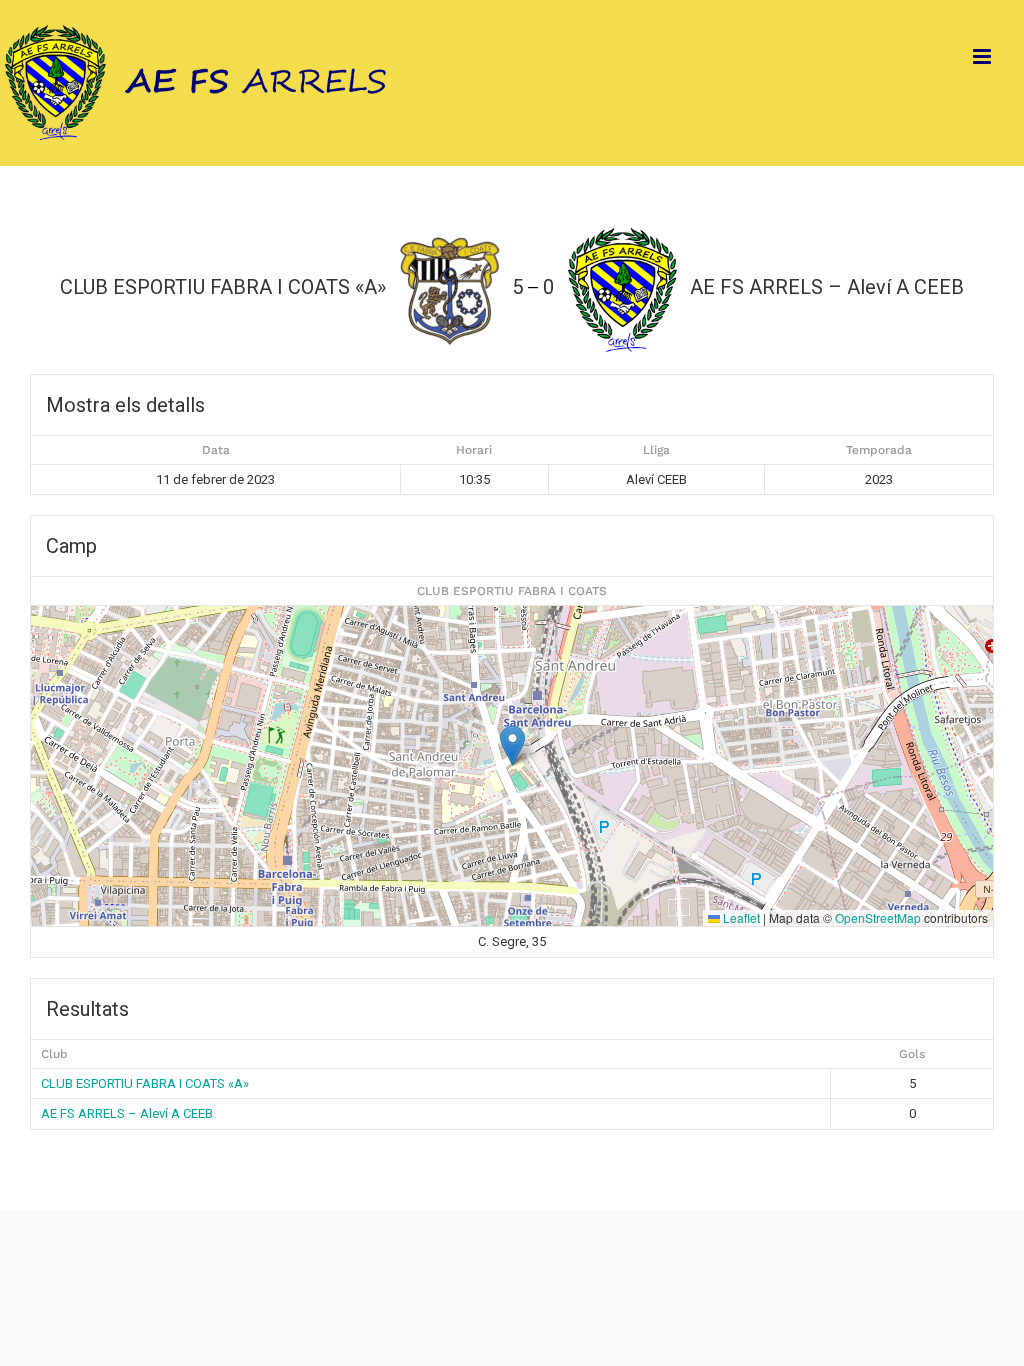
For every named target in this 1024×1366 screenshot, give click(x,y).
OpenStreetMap (878, 917)
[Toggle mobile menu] (983, 56)
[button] (512, 745)
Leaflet (740, 917)
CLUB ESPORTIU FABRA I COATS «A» (145, 1083)
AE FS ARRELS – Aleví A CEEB (127, 1113)
